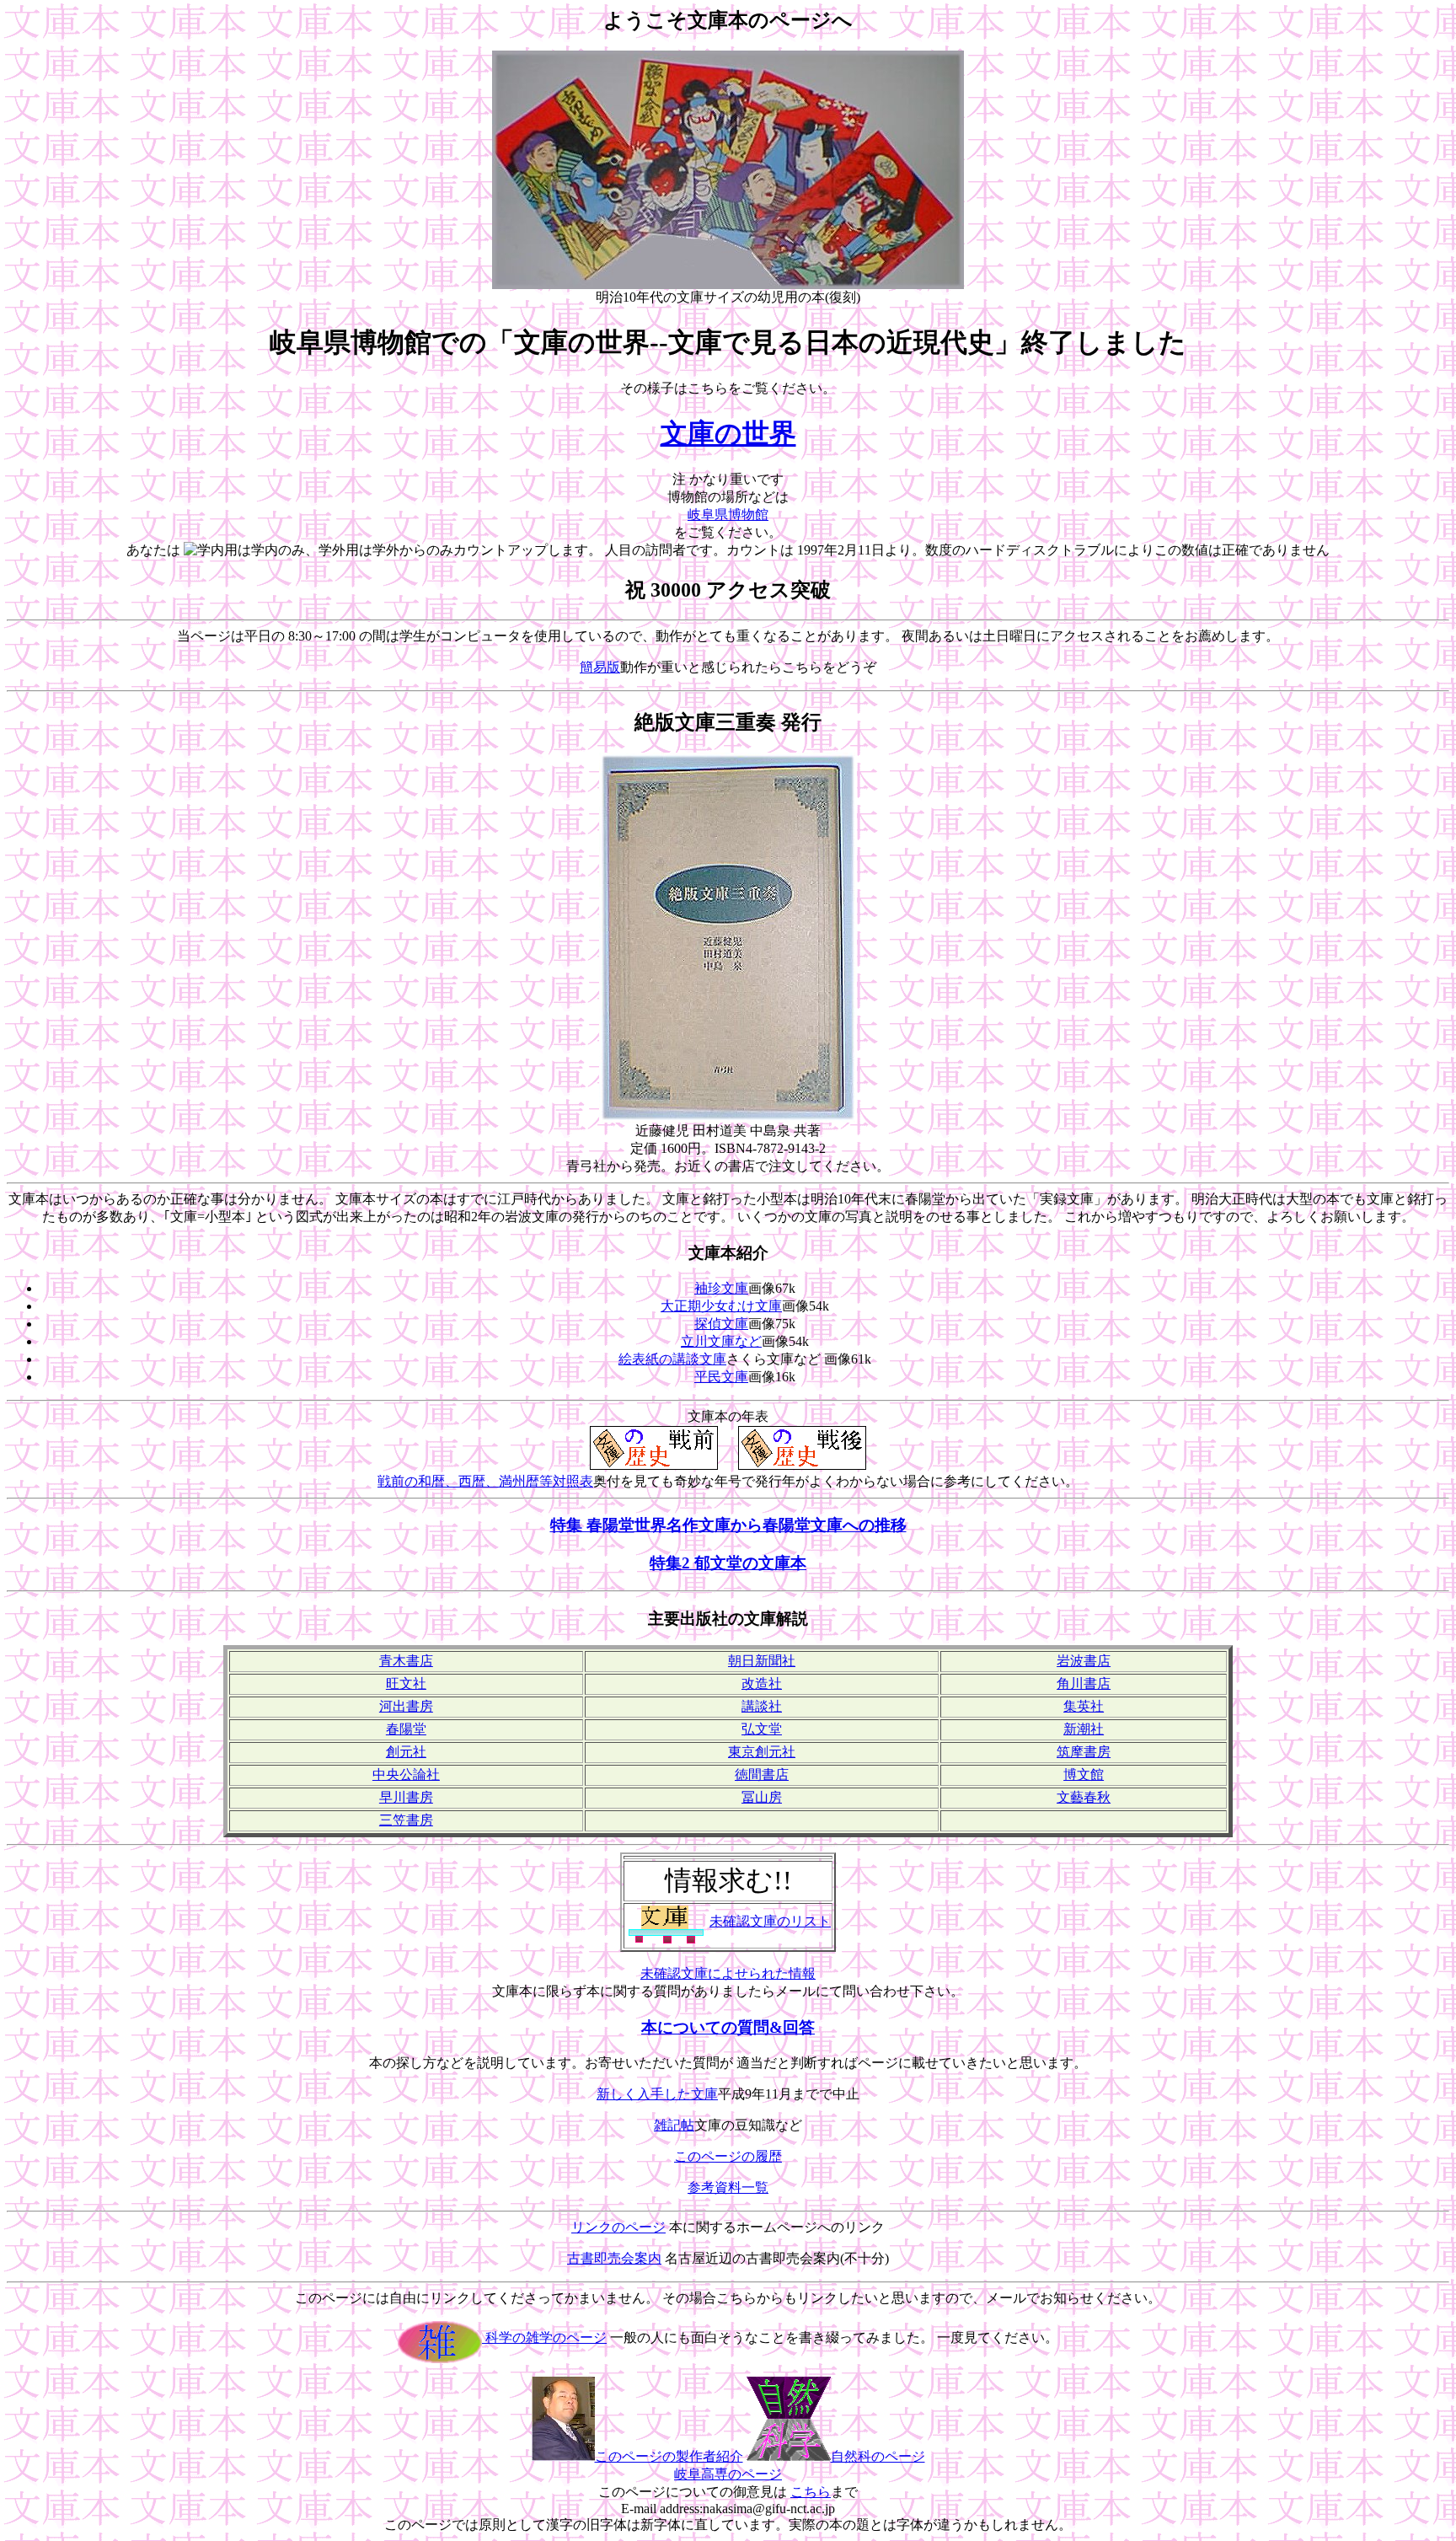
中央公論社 (406, 1774)
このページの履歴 (728, 2156)
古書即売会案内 (614, 2258)
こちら (811, 2492)
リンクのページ (618, 2227)
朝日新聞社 (762, 1661)
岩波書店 (1084, 1661)
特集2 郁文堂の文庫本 (728, 1563)
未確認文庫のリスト (770, 1921)
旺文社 (406, 1683)
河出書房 (406, 1706)
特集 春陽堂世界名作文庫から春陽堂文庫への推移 (728, 1525)
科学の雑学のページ (544, 2337)
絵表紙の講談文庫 (672, 1359)
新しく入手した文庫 (657, 2094)
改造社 (762, 1683)
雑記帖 (674, 2125)
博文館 (1084, 1774)
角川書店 (1084, 1683)
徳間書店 (762, 1774)
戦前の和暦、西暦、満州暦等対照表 (485, 1481)
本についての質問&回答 (728, 2027)
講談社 (762, 1706)
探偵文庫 (721, 1324)
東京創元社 (762, 1752)
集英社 (1084, 1706)
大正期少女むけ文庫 (721, 1306)
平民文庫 (721, 1377)
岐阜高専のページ (728, 2474)
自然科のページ (878, 2456)
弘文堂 (762, 1729)
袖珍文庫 (721, 1288)
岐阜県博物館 (728, 515)
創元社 (406, 1752)
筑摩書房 (1084, 1752)
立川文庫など (721, 1341)
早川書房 (406, 1797)
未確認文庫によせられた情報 (728, 1973)
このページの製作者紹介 (669, 2456)
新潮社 (1084, 1729)
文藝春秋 (1084, 1797)
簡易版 (600, 667)
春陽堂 (406, 1729)
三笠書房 (406, 1820)
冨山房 (762, 1797)
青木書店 (406, 1661)
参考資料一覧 (728, 2187)
